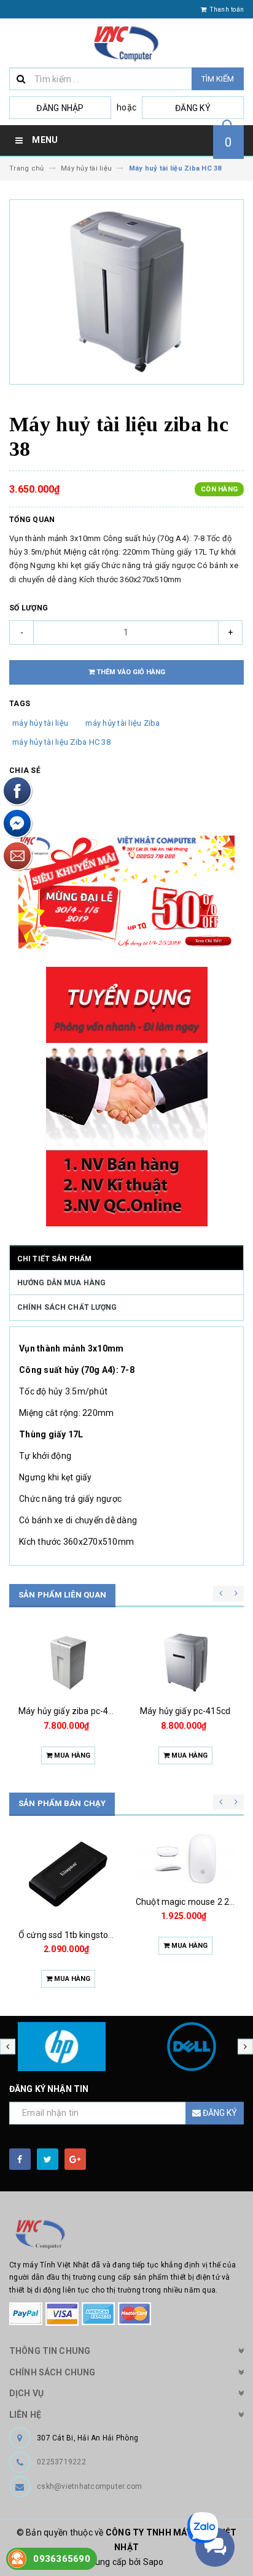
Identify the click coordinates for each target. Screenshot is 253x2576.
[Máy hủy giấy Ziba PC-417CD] (185, 1663)
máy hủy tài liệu (40, 723)
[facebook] (20, 2159)
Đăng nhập (60, 108)
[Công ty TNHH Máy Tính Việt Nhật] (126, 2234)
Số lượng (29, 608)
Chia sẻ (25, 771)
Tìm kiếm (218, 79)
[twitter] (48, 2159)
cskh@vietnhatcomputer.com (89, 2486)
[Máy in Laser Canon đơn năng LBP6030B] (185, 1874)
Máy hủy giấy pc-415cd (68, 1711)
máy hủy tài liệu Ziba (123, 723)
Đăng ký (193, 108)
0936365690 (62, 2559)
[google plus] (75, 2159)
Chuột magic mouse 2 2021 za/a (83, 1902)
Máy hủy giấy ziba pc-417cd (190, 1711)
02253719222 (61, 2462)
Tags (20, 704)
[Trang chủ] (126, 43)
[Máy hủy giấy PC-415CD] (68, 1663)
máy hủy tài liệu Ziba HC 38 (61, 742)
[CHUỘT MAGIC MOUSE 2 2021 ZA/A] (68, 1858)
